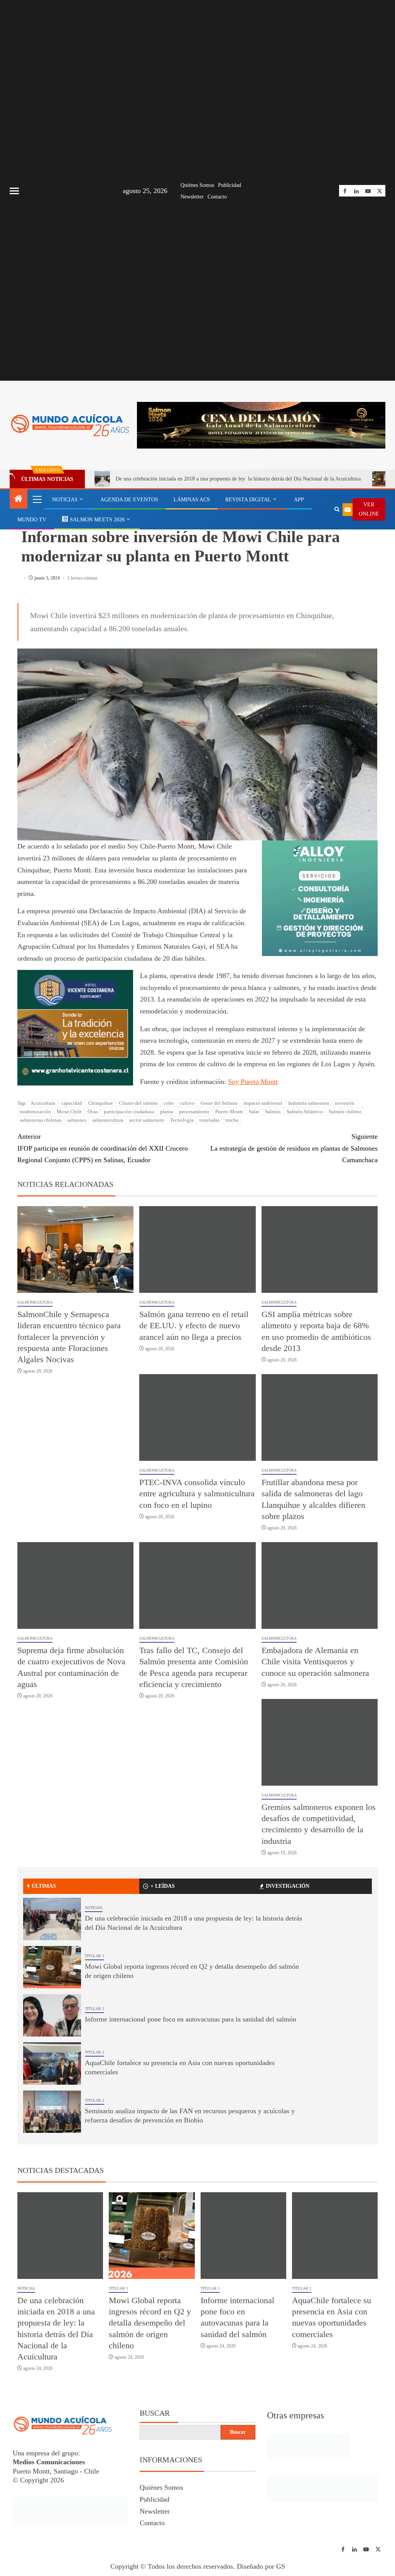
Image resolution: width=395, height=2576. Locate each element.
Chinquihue (100, 1103)
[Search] (337, 509)
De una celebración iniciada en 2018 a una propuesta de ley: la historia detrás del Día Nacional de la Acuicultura (238, 479)
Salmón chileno (345, 1112)
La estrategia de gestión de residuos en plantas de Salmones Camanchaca (294, 1148)
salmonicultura (108, 1120)
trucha (232, 1120)
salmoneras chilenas (41, 1120)
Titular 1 (95, 1956)
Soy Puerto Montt (253, 1082)
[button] (37, 499)
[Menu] (37, 499)
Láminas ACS (192, 500)
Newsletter (192, 197)
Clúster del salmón (138, 1103)
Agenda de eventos (129, 500)
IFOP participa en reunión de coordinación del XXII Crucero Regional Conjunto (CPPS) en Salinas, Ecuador (103, 1148)
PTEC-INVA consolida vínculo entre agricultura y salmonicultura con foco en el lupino (197, 1494)
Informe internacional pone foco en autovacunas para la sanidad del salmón (191, 2019)
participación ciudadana (129, 1112)
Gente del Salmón (219, 1103)
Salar (254, 1112)
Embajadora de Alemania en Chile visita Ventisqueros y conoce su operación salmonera (315, 1662)
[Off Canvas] (14, 191)
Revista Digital (248, 500)
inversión (345, 1103)
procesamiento (194, 1112)
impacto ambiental (263, 1103)
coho (169, 1103)
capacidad (72, 1103)
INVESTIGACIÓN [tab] (288, 1886)
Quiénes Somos (197, 185)
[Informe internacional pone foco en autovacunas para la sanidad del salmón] (52, 2015)
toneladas (209, 1120)
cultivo (187, 1103)
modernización (35, 1112)
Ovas (93, 1112)
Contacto (217, 197)
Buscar (155, 2413)
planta (167, 1112)
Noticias (65, 500)
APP (299, 500)
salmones (77, 1120)
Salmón (273, 1112)
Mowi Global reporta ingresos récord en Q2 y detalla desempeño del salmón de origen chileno (150, 2323)
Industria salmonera (309, 1103)
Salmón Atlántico (305, 1112)
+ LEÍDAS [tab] (163, 1886)
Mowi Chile (69, 1112)
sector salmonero (147, 1120)
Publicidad (230, 185)
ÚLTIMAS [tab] (44, 1886)
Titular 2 (95, 2052)
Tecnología (182, 1120)
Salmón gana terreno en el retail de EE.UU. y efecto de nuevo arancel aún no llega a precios (194, 1326)
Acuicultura (43, 1103)
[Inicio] (19, 499)
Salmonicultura (35, 1302)
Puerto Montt (229, 1112)
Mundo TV (32, 520)
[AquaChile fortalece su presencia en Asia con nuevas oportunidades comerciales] (52, 2063)
